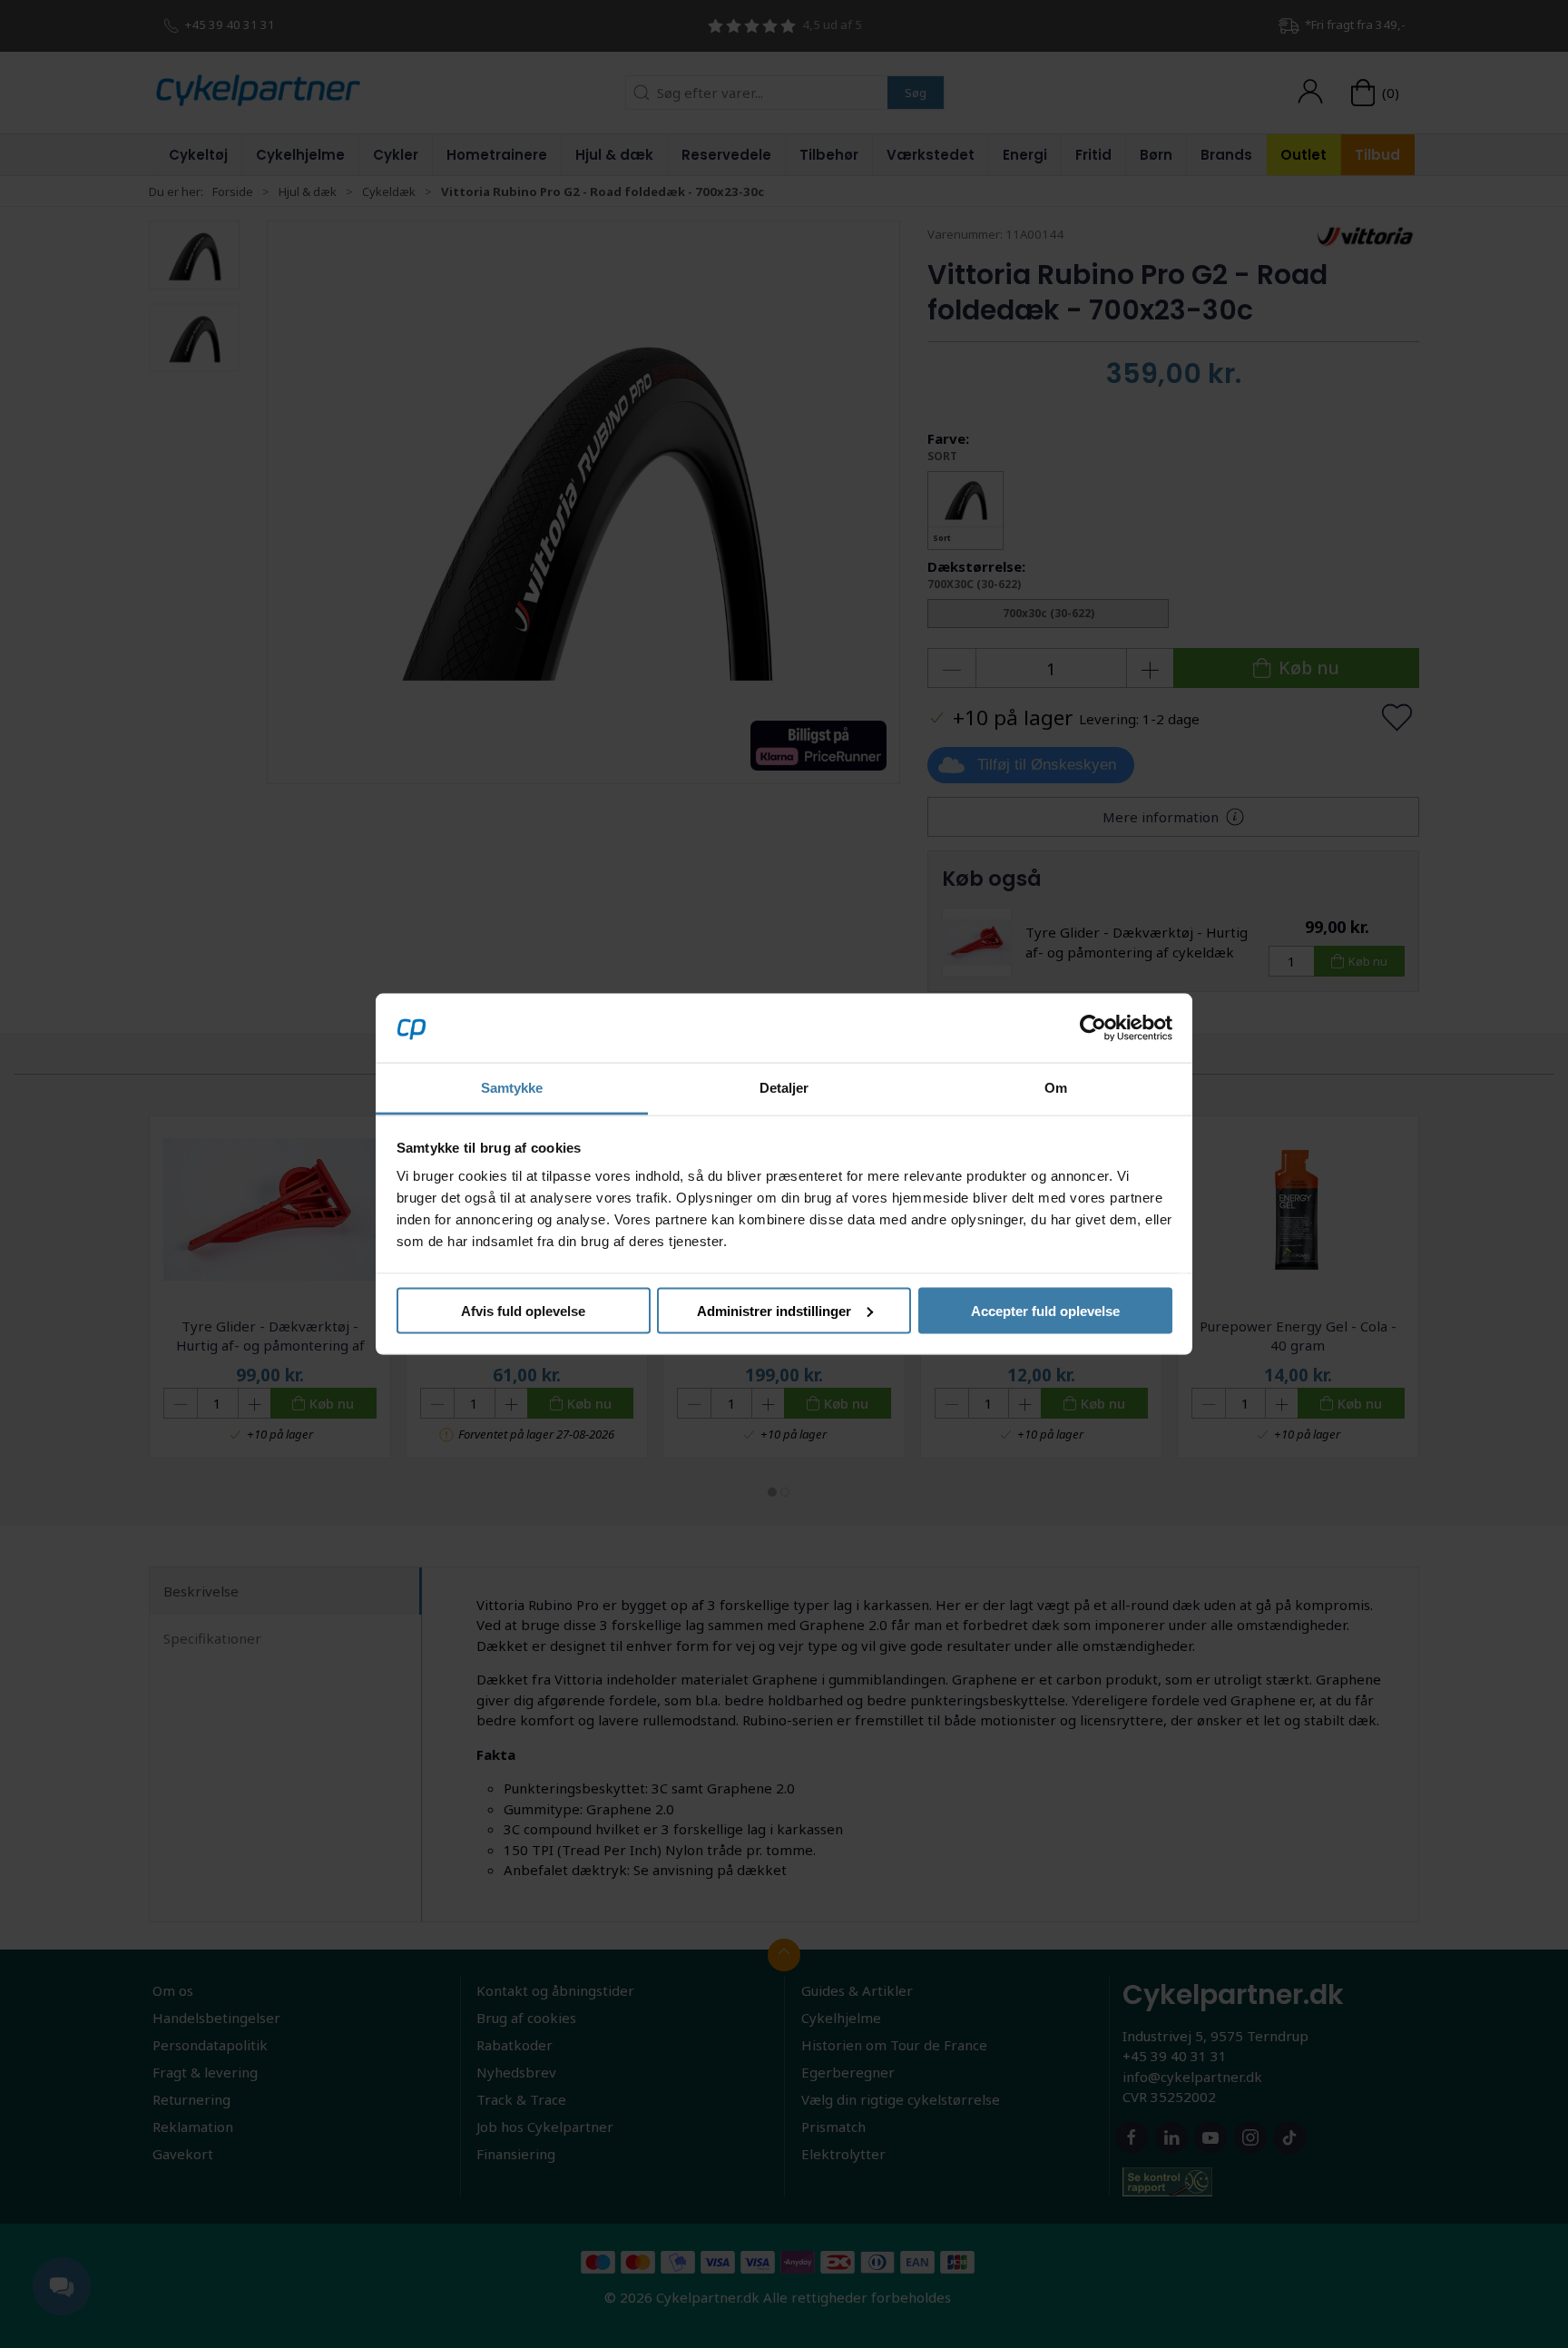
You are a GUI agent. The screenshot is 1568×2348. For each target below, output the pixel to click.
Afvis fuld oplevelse (523, 1310)
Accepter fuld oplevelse (1045, 1310)
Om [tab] (1056, 1088)
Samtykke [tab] (512, 1088)
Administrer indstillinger (774, 1310)
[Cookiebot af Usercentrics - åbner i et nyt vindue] (1093, 1027)
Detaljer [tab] (784, 1088)
